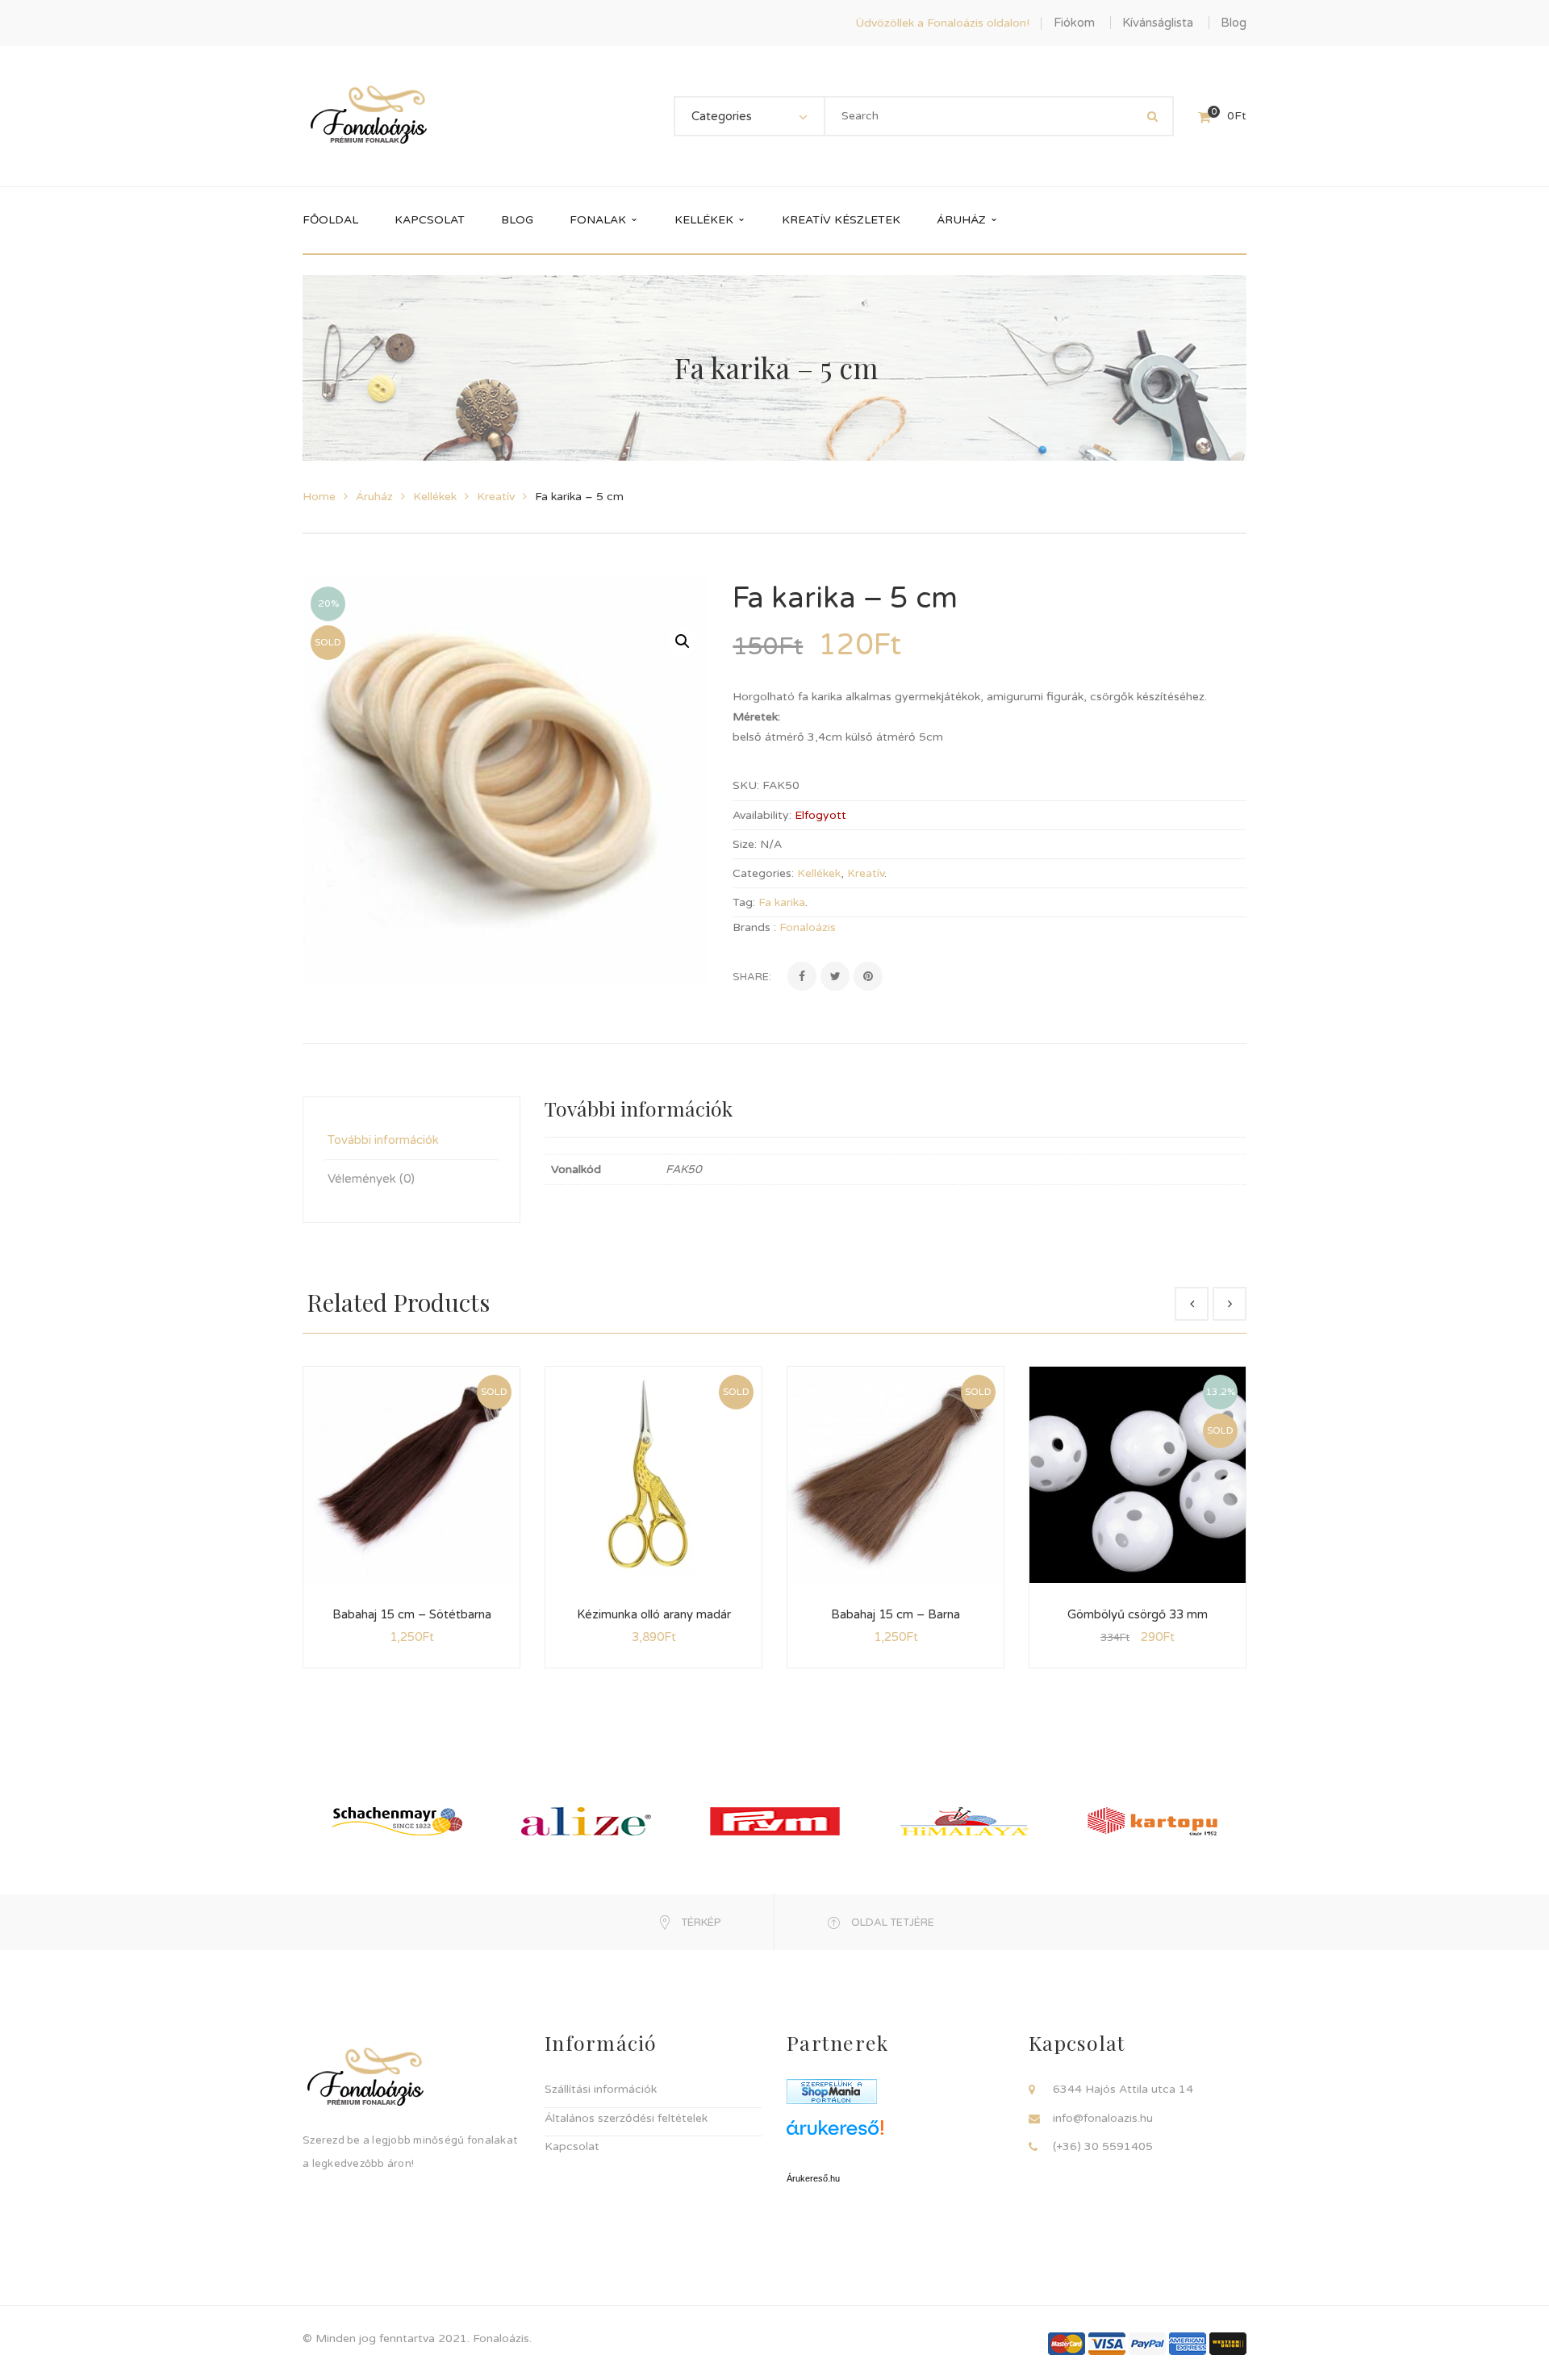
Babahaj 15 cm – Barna (896, 1614)
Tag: (744, 902)
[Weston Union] (1228, 2342)
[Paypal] (1147, 2342)
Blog (1234, 23)
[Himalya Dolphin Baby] (964, 1821)
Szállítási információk (601, 2089)
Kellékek (435, 497)
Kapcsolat (572, 2146)
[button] (683, 641)
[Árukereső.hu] (896, 2134)
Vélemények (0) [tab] (371, 1179)
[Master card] (1067, 2342)
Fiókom (1074, 23)
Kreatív (496, 497)
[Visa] (1107, 2342)
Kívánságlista (1158, 23)
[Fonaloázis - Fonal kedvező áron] (369, 116)
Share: (752, 977)
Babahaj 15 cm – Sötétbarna (412, 1614)
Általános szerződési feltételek (626, 2118)
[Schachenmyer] (397, 1821)
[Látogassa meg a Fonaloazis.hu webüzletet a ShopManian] (832, 2091)
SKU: (746, 785)
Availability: (762, 815)
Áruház (374, 497)
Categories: (763, 873)
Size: (745, 844)
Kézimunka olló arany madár (654, 1614)
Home (319, 497)
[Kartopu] (1152, 1821)
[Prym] (775, 1821)
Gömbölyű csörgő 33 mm (1138, 1614)
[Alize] (586, 1821)
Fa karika (782, 902)
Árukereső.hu (813, 2178)
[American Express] (1188, 2342)
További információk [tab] (383, 1140)
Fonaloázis (808, 927)
